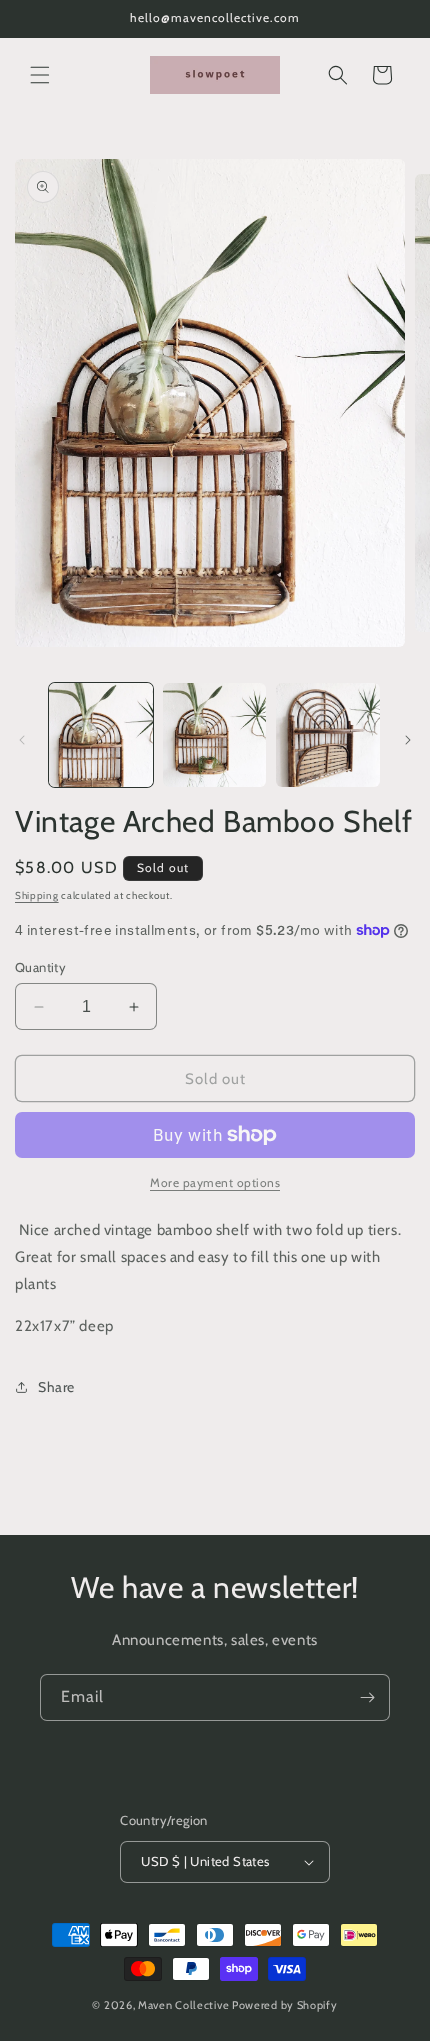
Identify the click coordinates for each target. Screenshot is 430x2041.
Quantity (40, 967)
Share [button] (56, 1387)
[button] (40, 75)
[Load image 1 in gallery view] (101, 735)
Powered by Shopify (285, 2005)
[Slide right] (408, 740)
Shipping (37, 895)
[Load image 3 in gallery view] (328, 735)
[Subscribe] (367, 1697)
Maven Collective (183, 2005)
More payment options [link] (215, 1182)
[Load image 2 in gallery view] (215, 735)
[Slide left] (22, 740)
